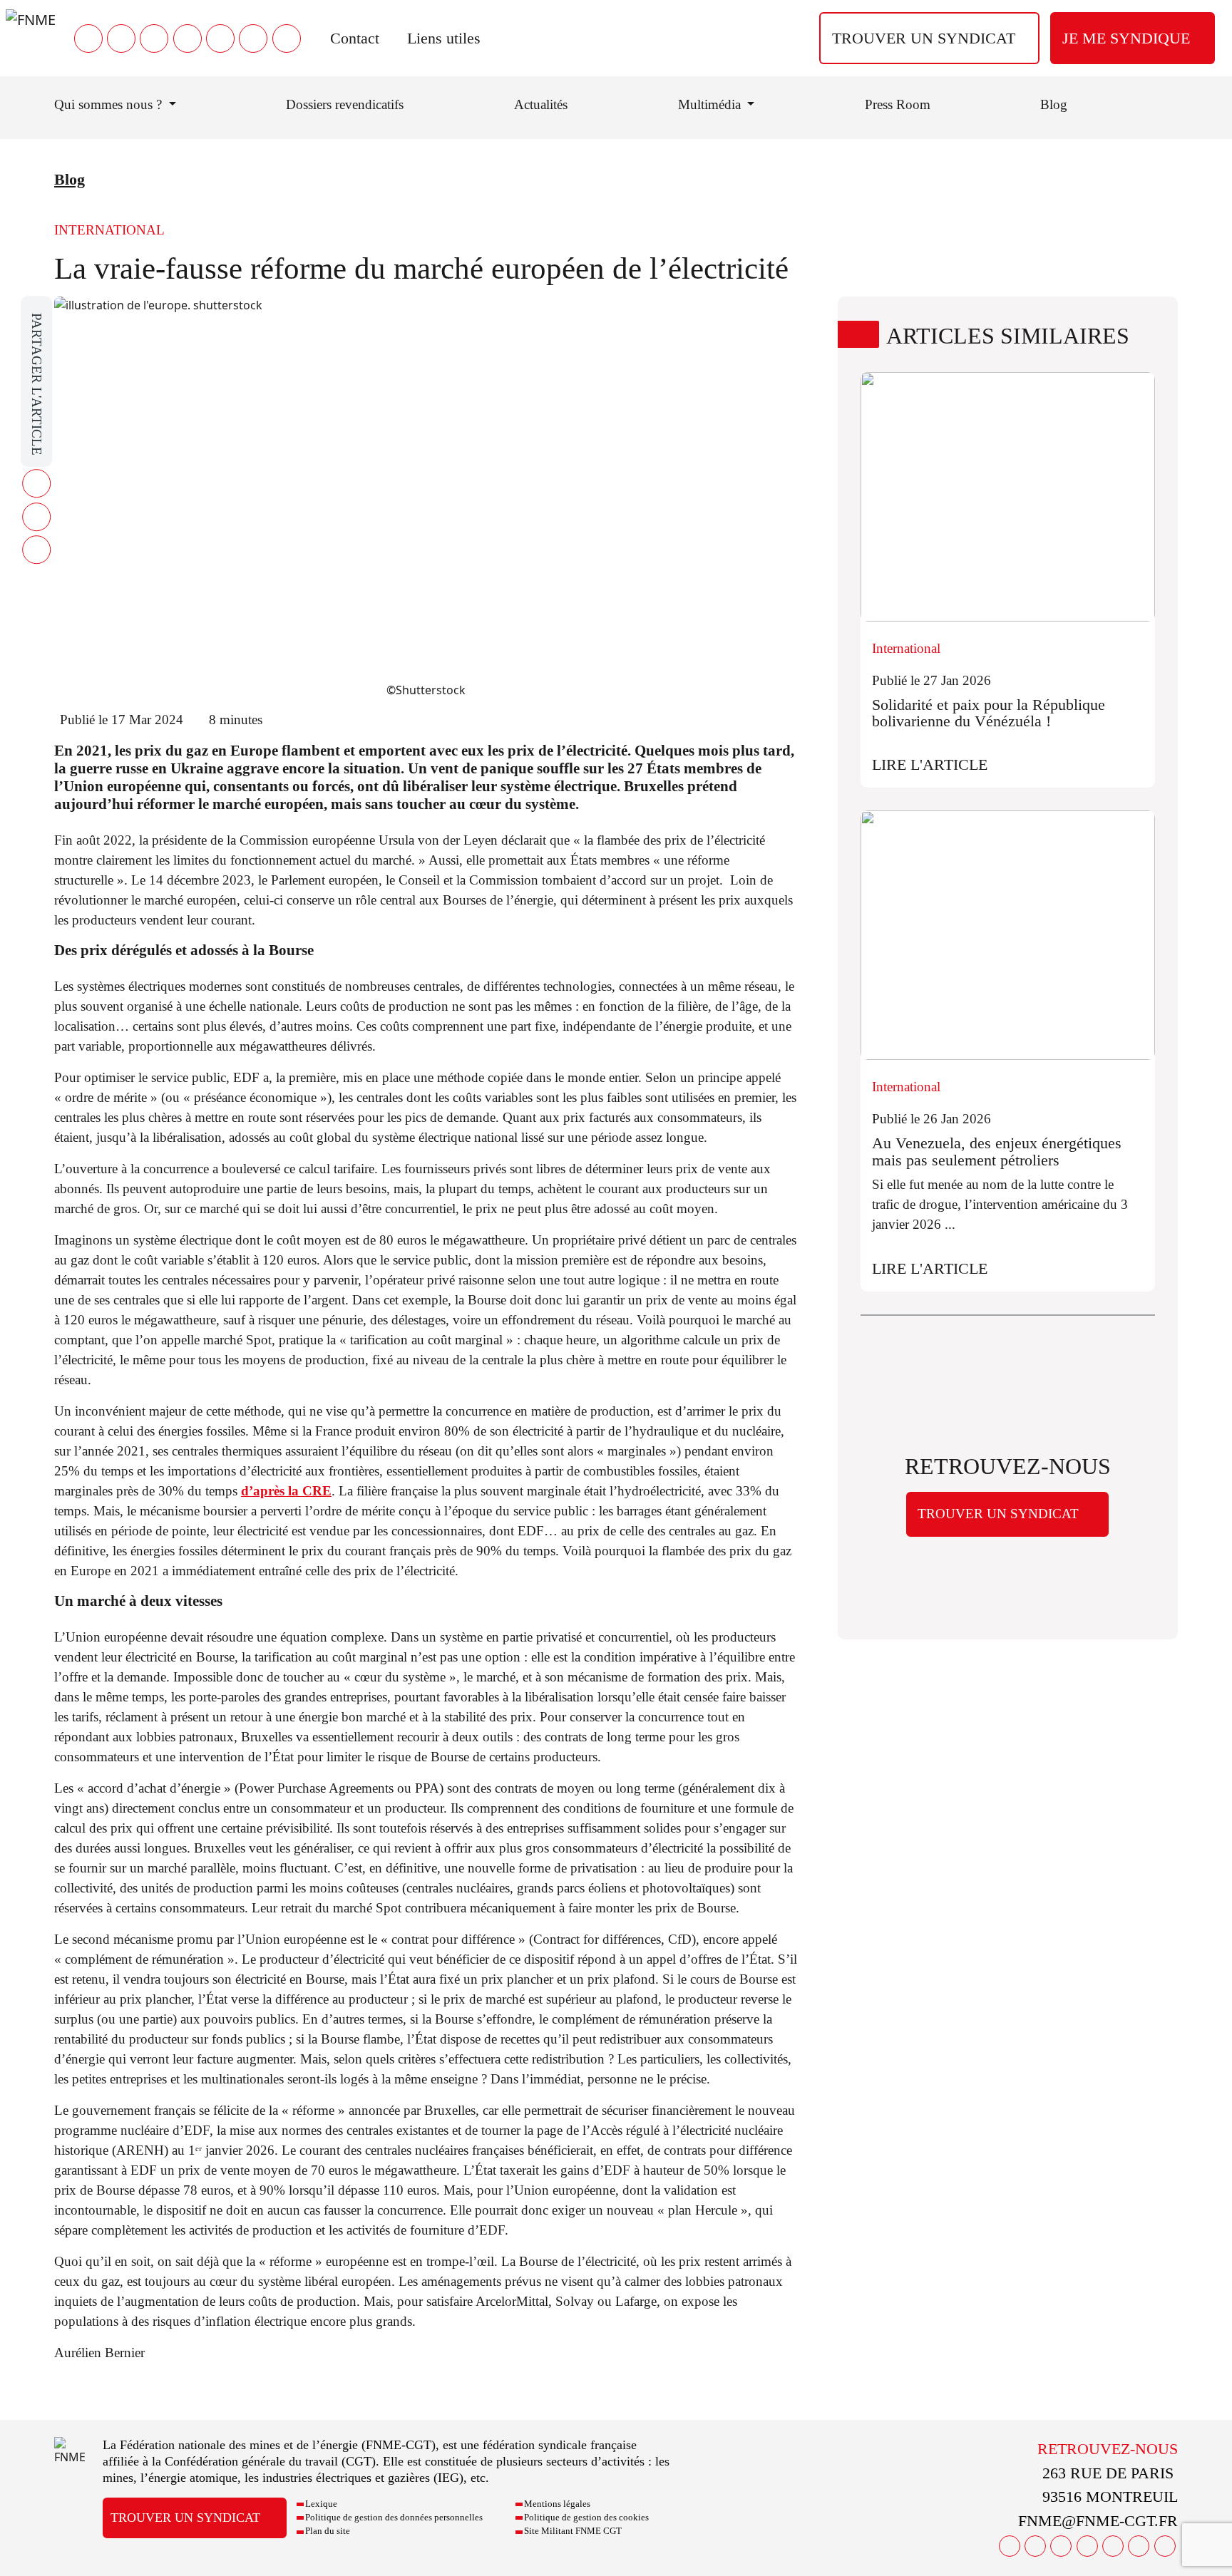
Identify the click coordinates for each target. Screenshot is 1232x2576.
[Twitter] (121, 38)
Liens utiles (444, 38)
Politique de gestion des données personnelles (394, 2518)
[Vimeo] (253, 38)
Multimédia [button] (711, 104)
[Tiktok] (287, 38)
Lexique (321, 2504)
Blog (1054, 104)
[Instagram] (188, 38)
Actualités (541, 104)
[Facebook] (88, 38)
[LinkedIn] (220, 38)
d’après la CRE (286, 1491)
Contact (355, 38)
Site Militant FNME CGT (573, 2531)
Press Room (898, 104)
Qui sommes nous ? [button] (110, 104)
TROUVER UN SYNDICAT (924, 38)
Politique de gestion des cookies (586, 2518)
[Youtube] (154, 38)
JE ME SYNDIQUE (1126, 38)
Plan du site (328, 2531)
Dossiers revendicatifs (345, 104)
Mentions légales (557, 2504)
